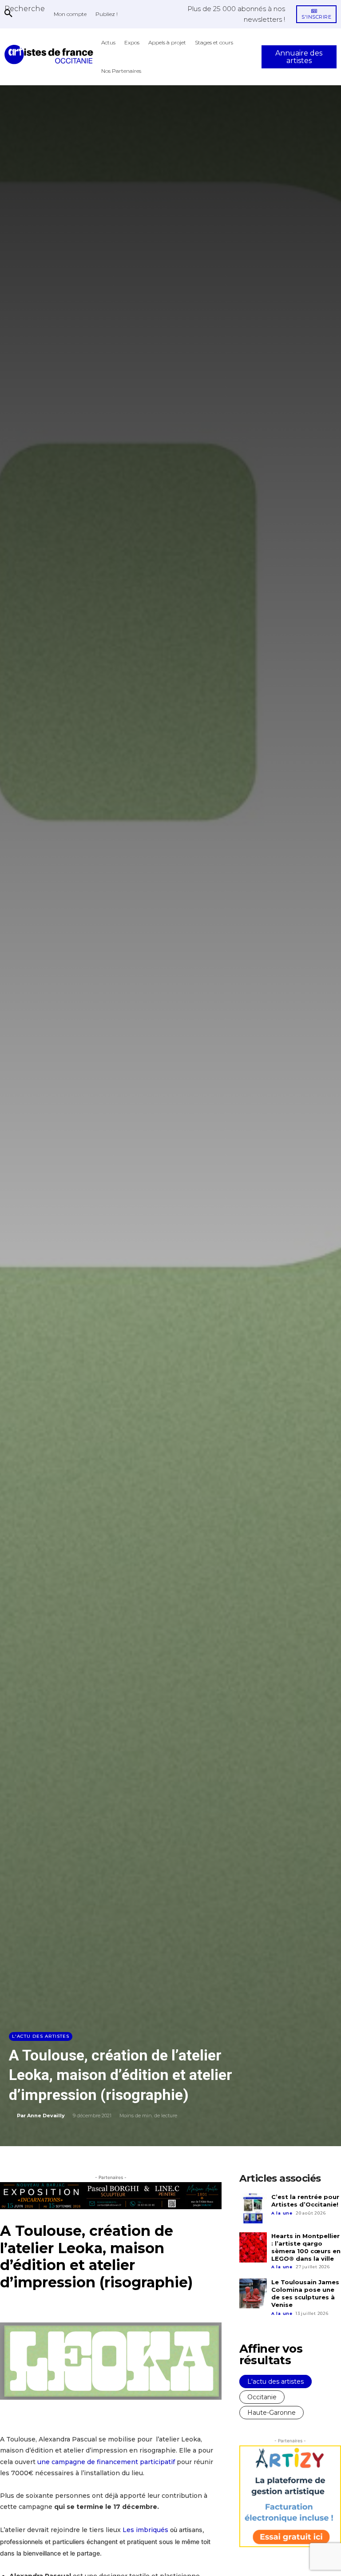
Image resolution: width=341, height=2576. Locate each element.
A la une (282, 2213)
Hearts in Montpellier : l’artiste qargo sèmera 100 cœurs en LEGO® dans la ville (306, 2247)
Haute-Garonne (272, 2413)
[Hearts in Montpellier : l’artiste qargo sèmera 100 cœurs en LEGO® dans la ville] (253, 2247)
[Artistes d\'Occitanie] (51, 54)
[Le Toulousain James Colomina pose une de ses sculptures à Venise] (253, 2294)
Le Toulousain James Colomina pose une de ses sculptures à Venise (305, 2293)
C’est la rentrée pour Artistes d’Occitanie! (305, 2201)
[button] (25, 8)
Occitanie (262, 2397)
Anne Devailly (46, 2116)
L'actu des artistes (41, 2036)
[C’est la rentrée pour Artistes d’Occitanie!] (253, 2208)
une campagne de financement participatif (106, 2462)
